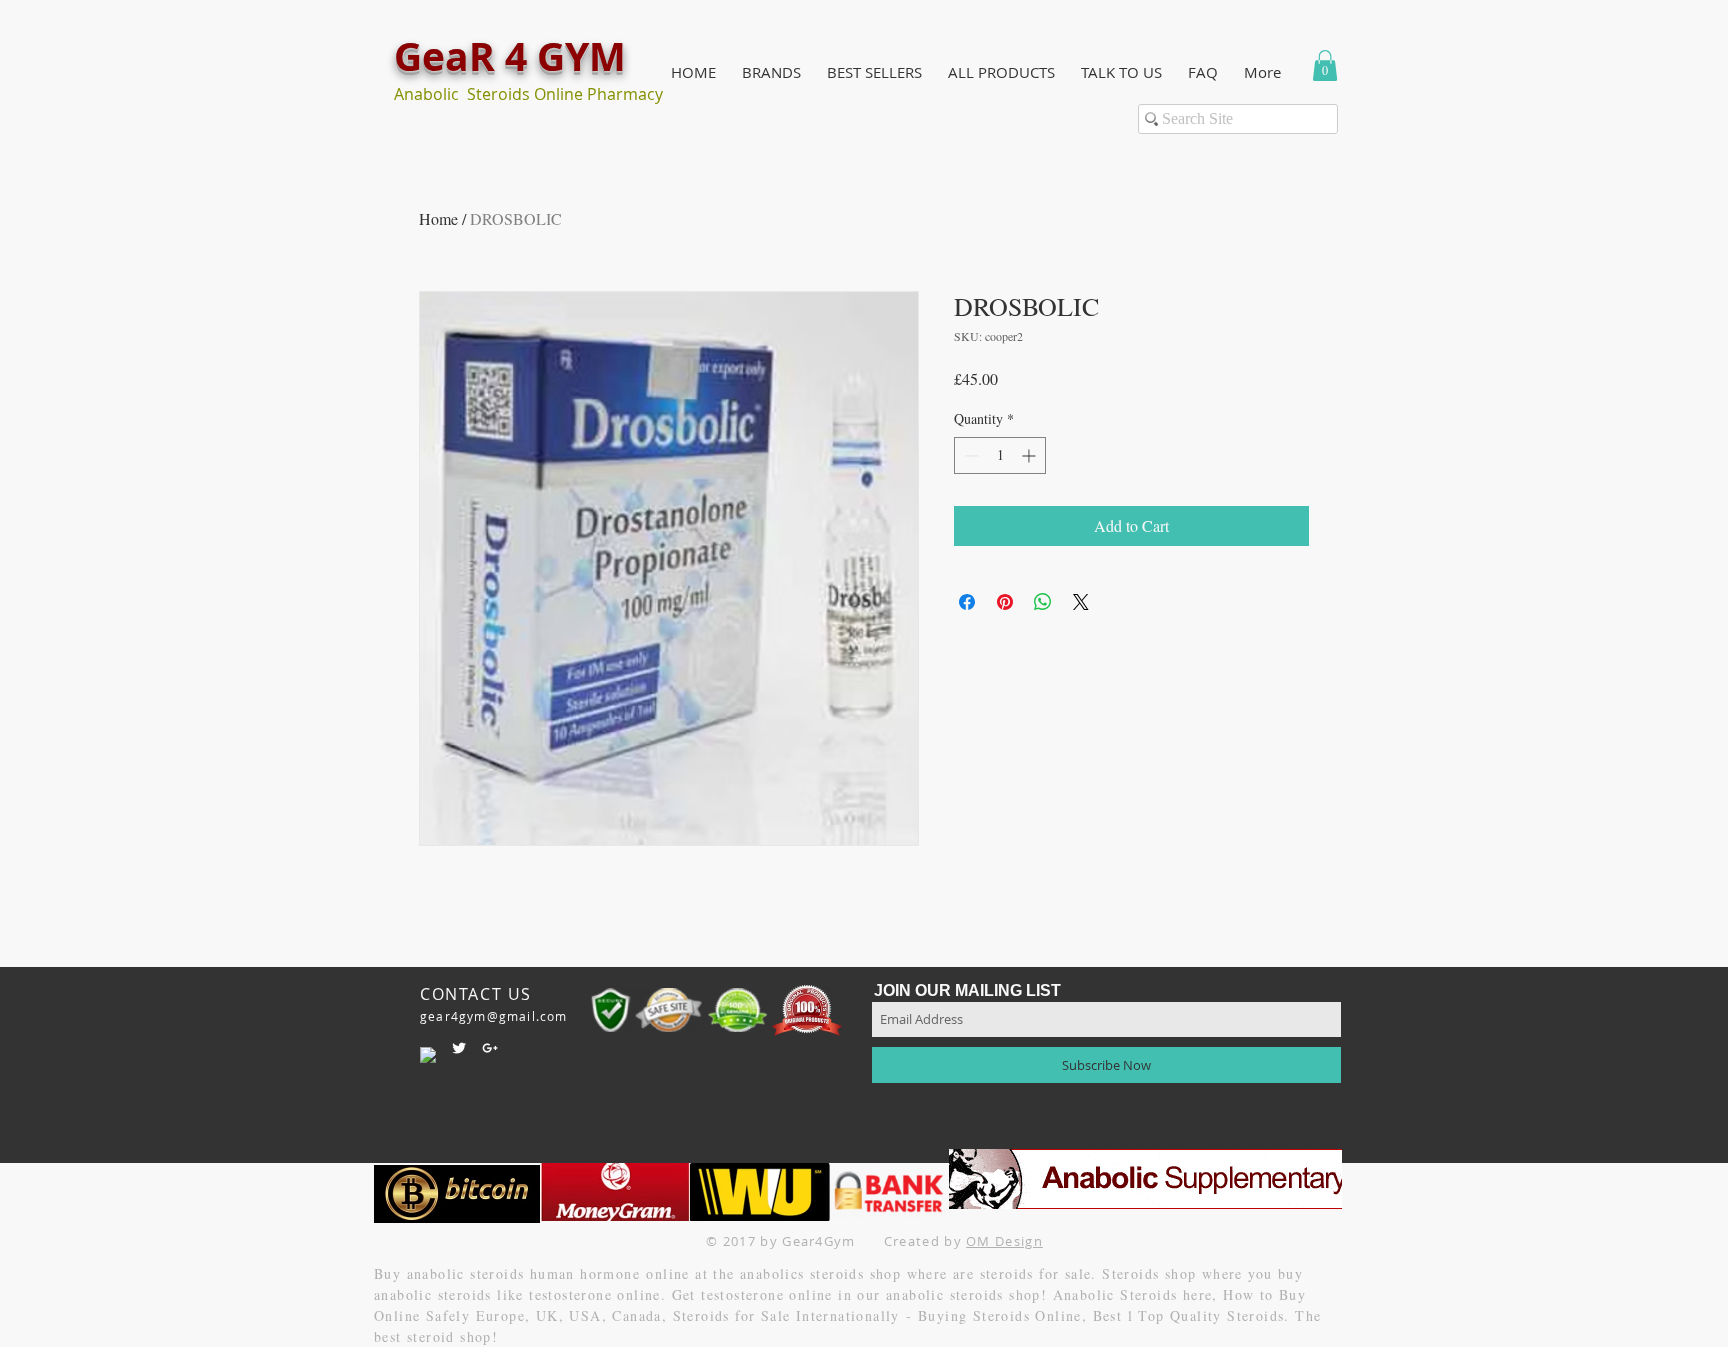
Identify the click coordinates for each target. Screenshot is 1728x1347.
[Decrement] (969, 455)
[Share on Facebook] (967, 602)
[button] (771, 72)
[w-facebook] (428, 1055)
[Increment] (1030, 455)
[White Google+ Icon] (490, 1048)
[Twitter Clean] (459, 1048)
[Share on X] (1081, 602)
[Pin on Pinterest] (1005, 602)
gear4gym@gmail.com (494, 1016)
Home (438, 218)
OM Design (1004, 1241)
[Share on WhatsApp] (1043, 602)
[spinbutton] (1000, 455)
